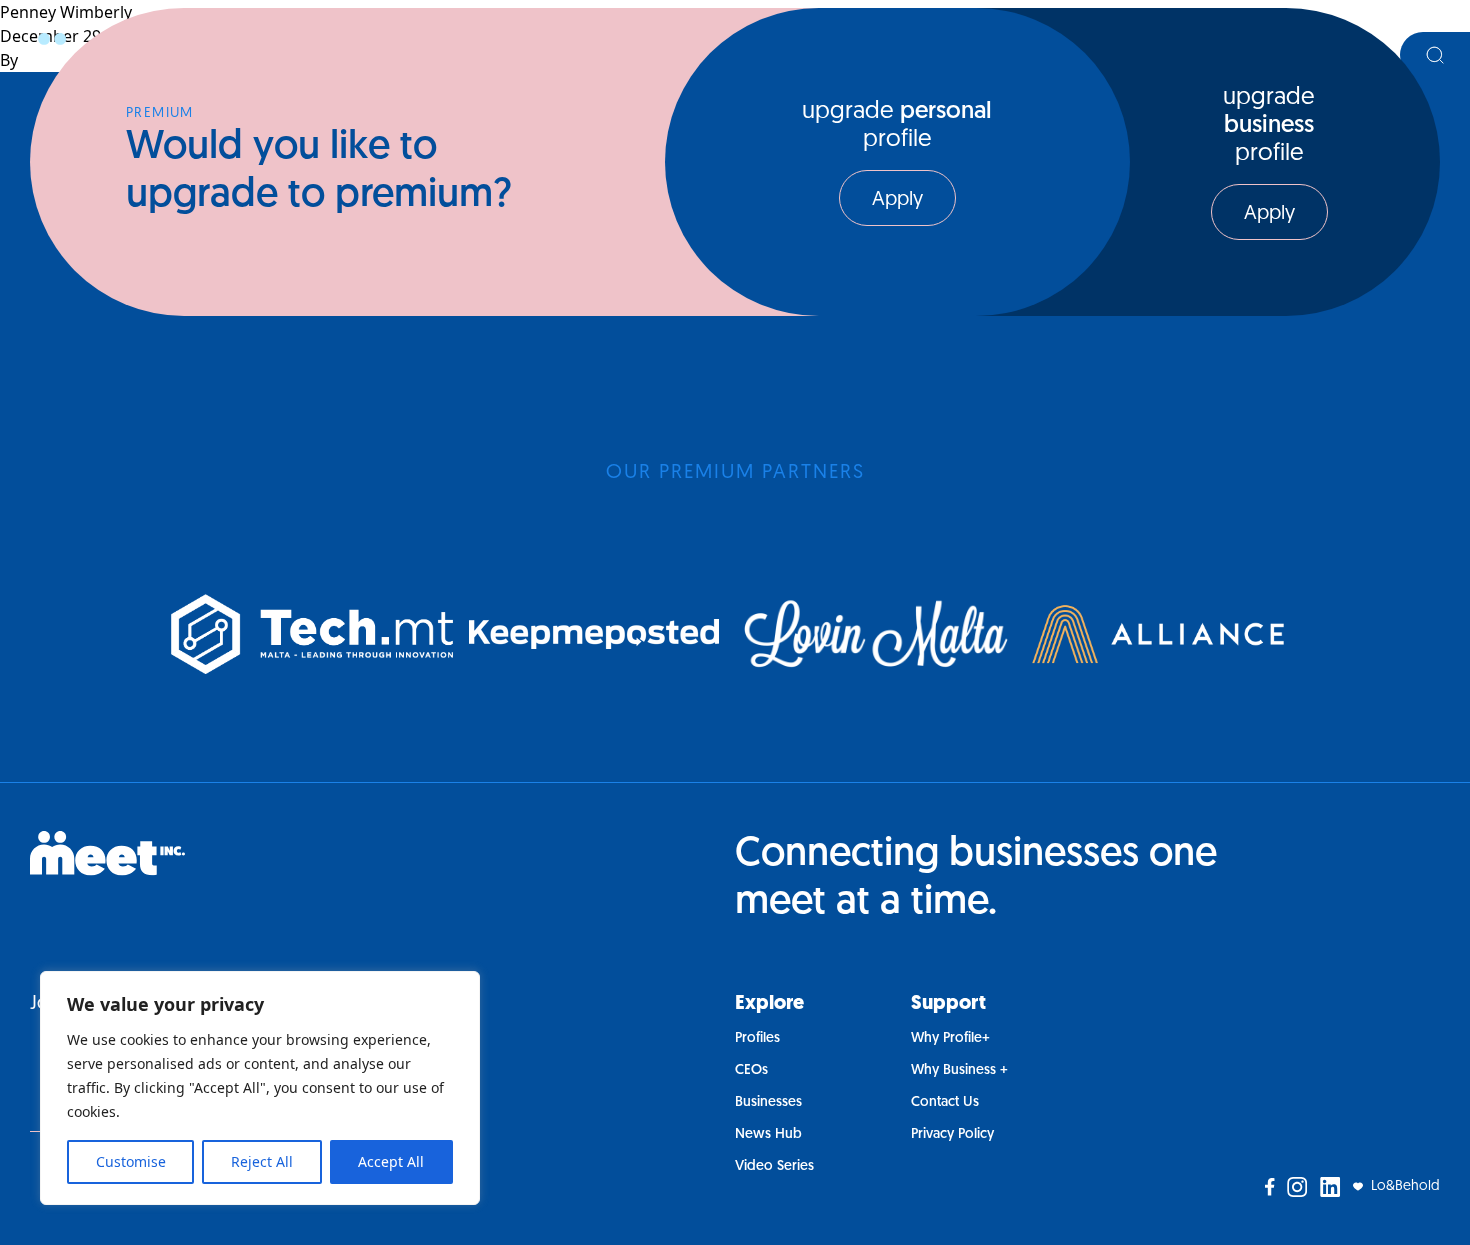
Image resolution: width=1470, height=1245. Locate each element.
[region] (260, 1088)
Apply (897, 200)
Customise (131, 1161)
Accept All (391, 1161)
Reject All (262, 1161)
